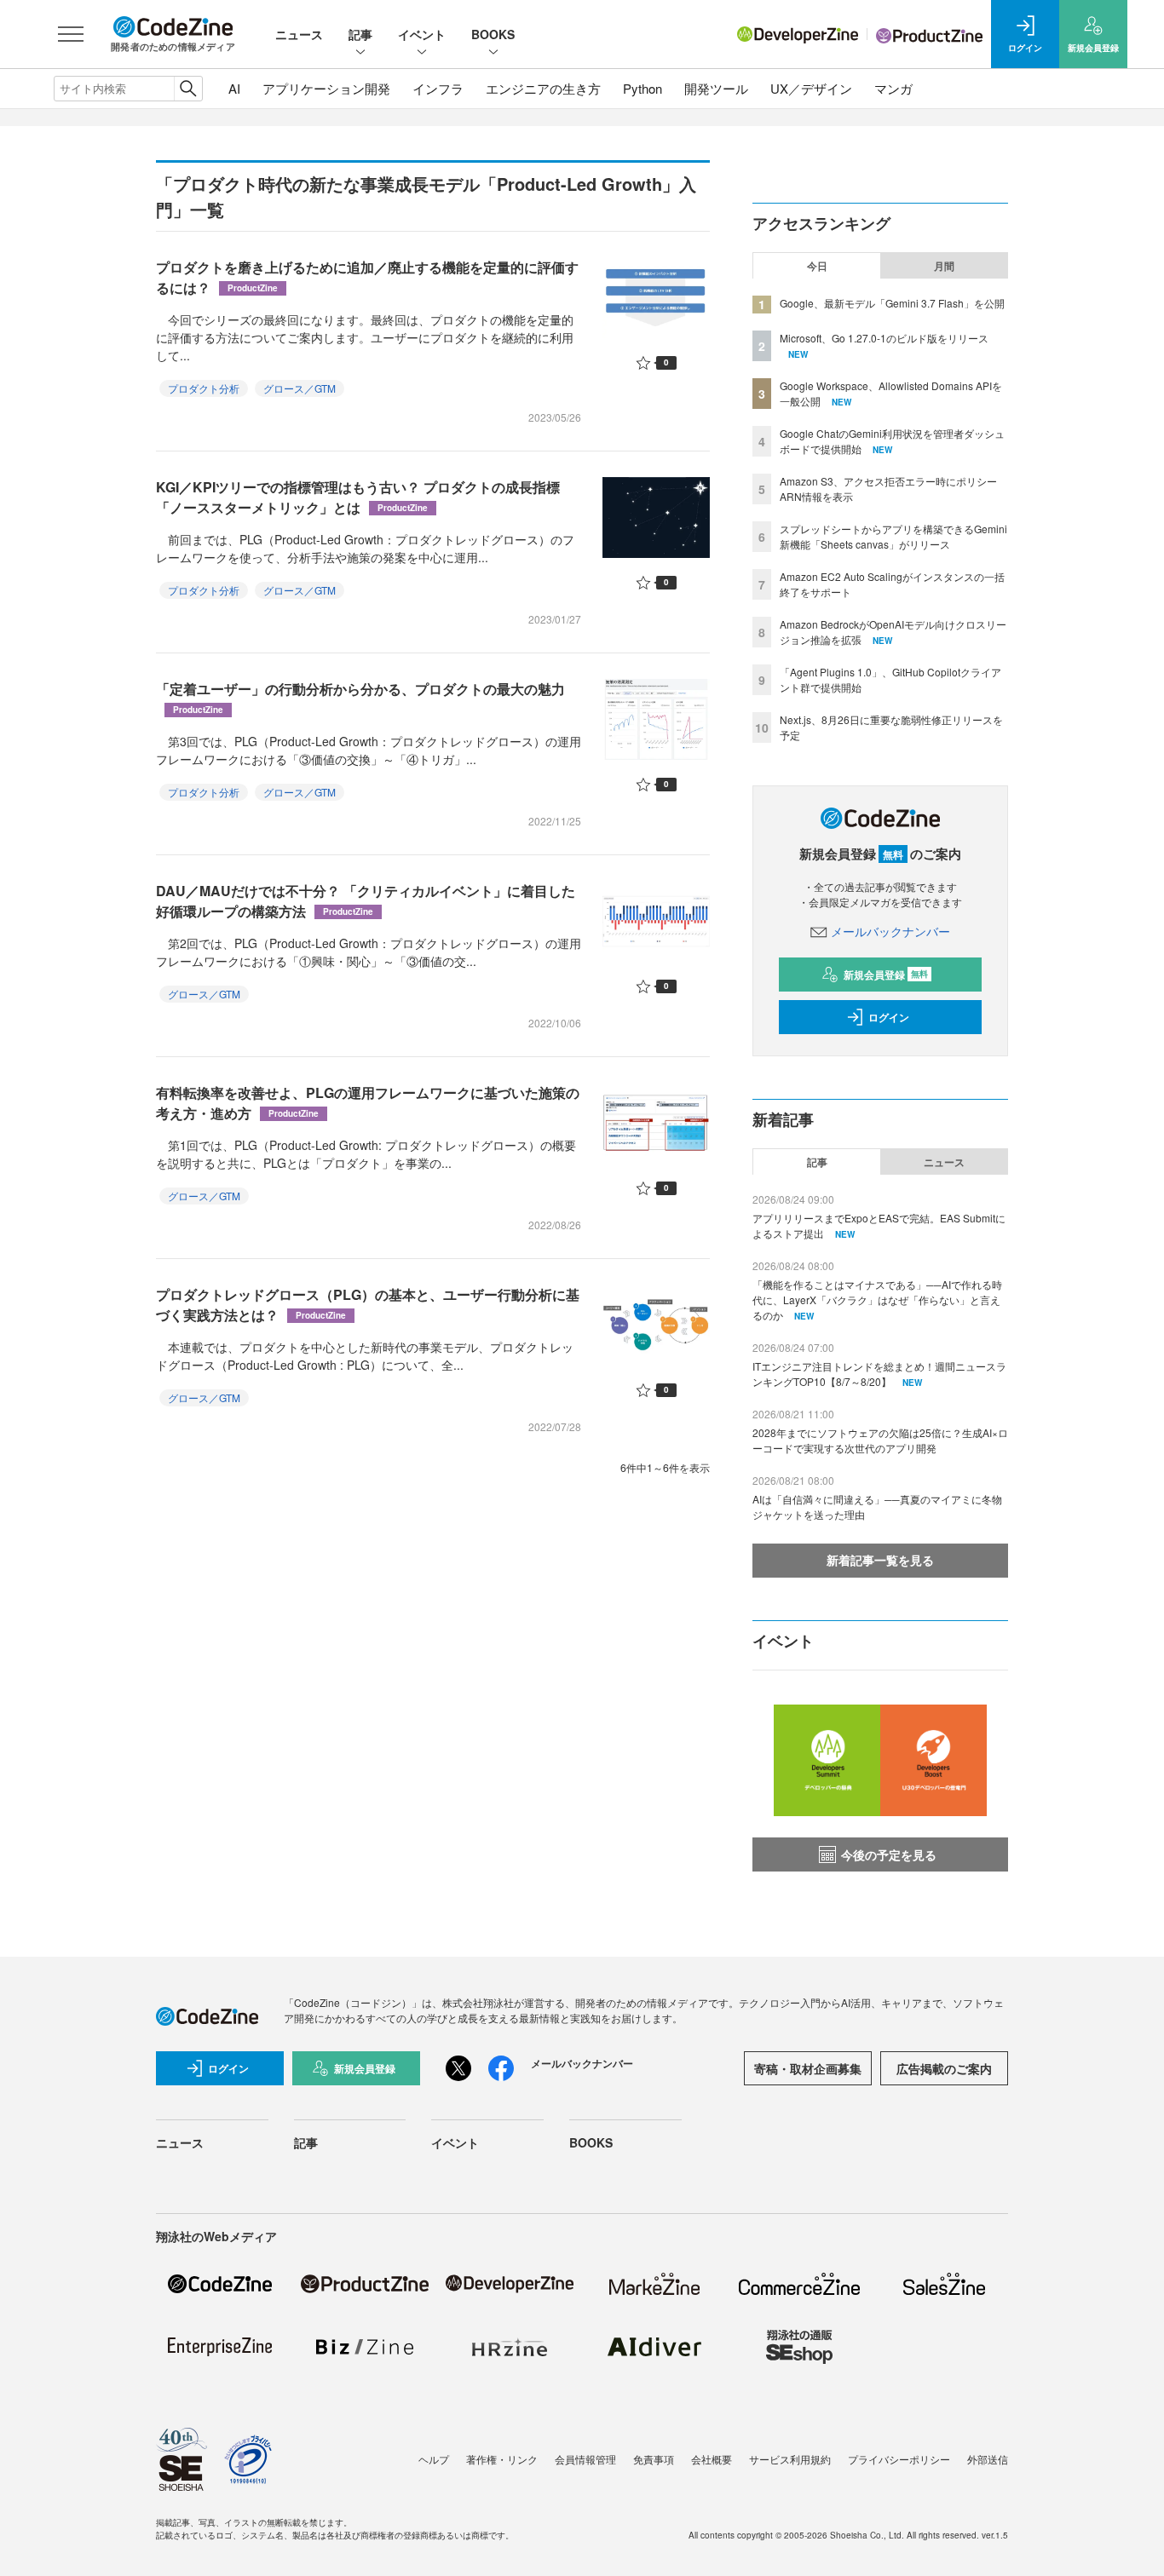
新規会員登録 (886, 975)
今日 (817, 266)
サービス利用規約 (790, 2459)
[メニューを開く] (71, 34)
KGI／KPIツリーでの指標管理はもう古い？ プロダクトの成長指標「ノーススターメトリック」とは (358, 497)
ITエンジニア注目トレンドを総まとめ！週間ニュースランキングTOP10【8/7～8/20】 (879, 1374)
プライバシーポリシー (899, 2459)
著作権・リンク (502, 2459)
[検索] (188, 89)
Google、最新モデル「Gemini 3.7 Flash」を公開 (892, 303)
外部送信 (988, 2459)
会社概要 (712, 2459)
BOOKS (493, 34)
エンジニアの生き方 (543, 88)
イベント (422, 34)
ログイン (889, 1017)
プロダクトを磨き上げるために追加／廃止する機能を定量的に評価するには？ (367, 277)
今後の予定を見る (889, 1854)
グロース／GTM (300, 388)
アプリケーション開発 (326, 88)
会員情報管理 (585, 2459)
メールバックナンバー (890, 931)
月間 (944, 266)
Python (643, 88)
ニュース (299, 34)
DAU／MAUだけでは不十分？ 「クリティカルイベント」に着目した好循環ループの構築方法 (366, 901)
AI (234, 88)
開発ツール (716, 88)
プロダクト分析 (204, 388)
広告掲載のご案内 (944, 2068)
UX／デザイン (811, 88)
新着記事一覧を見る (880, 1560)
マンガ (893, 88)
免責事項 (654, 2459)
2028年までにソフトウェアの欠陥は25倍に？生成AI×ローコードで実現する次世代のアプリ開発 (880, 1440)
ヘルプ (434, 2459)
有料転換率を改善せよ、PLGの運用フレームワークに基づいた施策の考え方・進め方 (368, 1103)
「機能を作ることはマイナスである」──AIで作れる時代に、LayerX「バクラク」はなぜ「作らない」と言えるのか (877, 1299)
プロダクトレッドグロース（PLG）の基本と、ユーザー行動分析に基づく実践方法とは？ (368, 1305)
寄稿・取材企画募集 (808, 2068)
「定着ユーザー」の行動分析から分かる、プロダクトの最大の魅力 (360, 697)
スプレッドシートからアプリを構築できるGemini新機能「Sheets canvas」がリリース (893, 536)
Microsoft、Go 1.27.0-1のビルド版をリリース (884, 338)
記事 (360, 34)
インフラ (438, 88)
